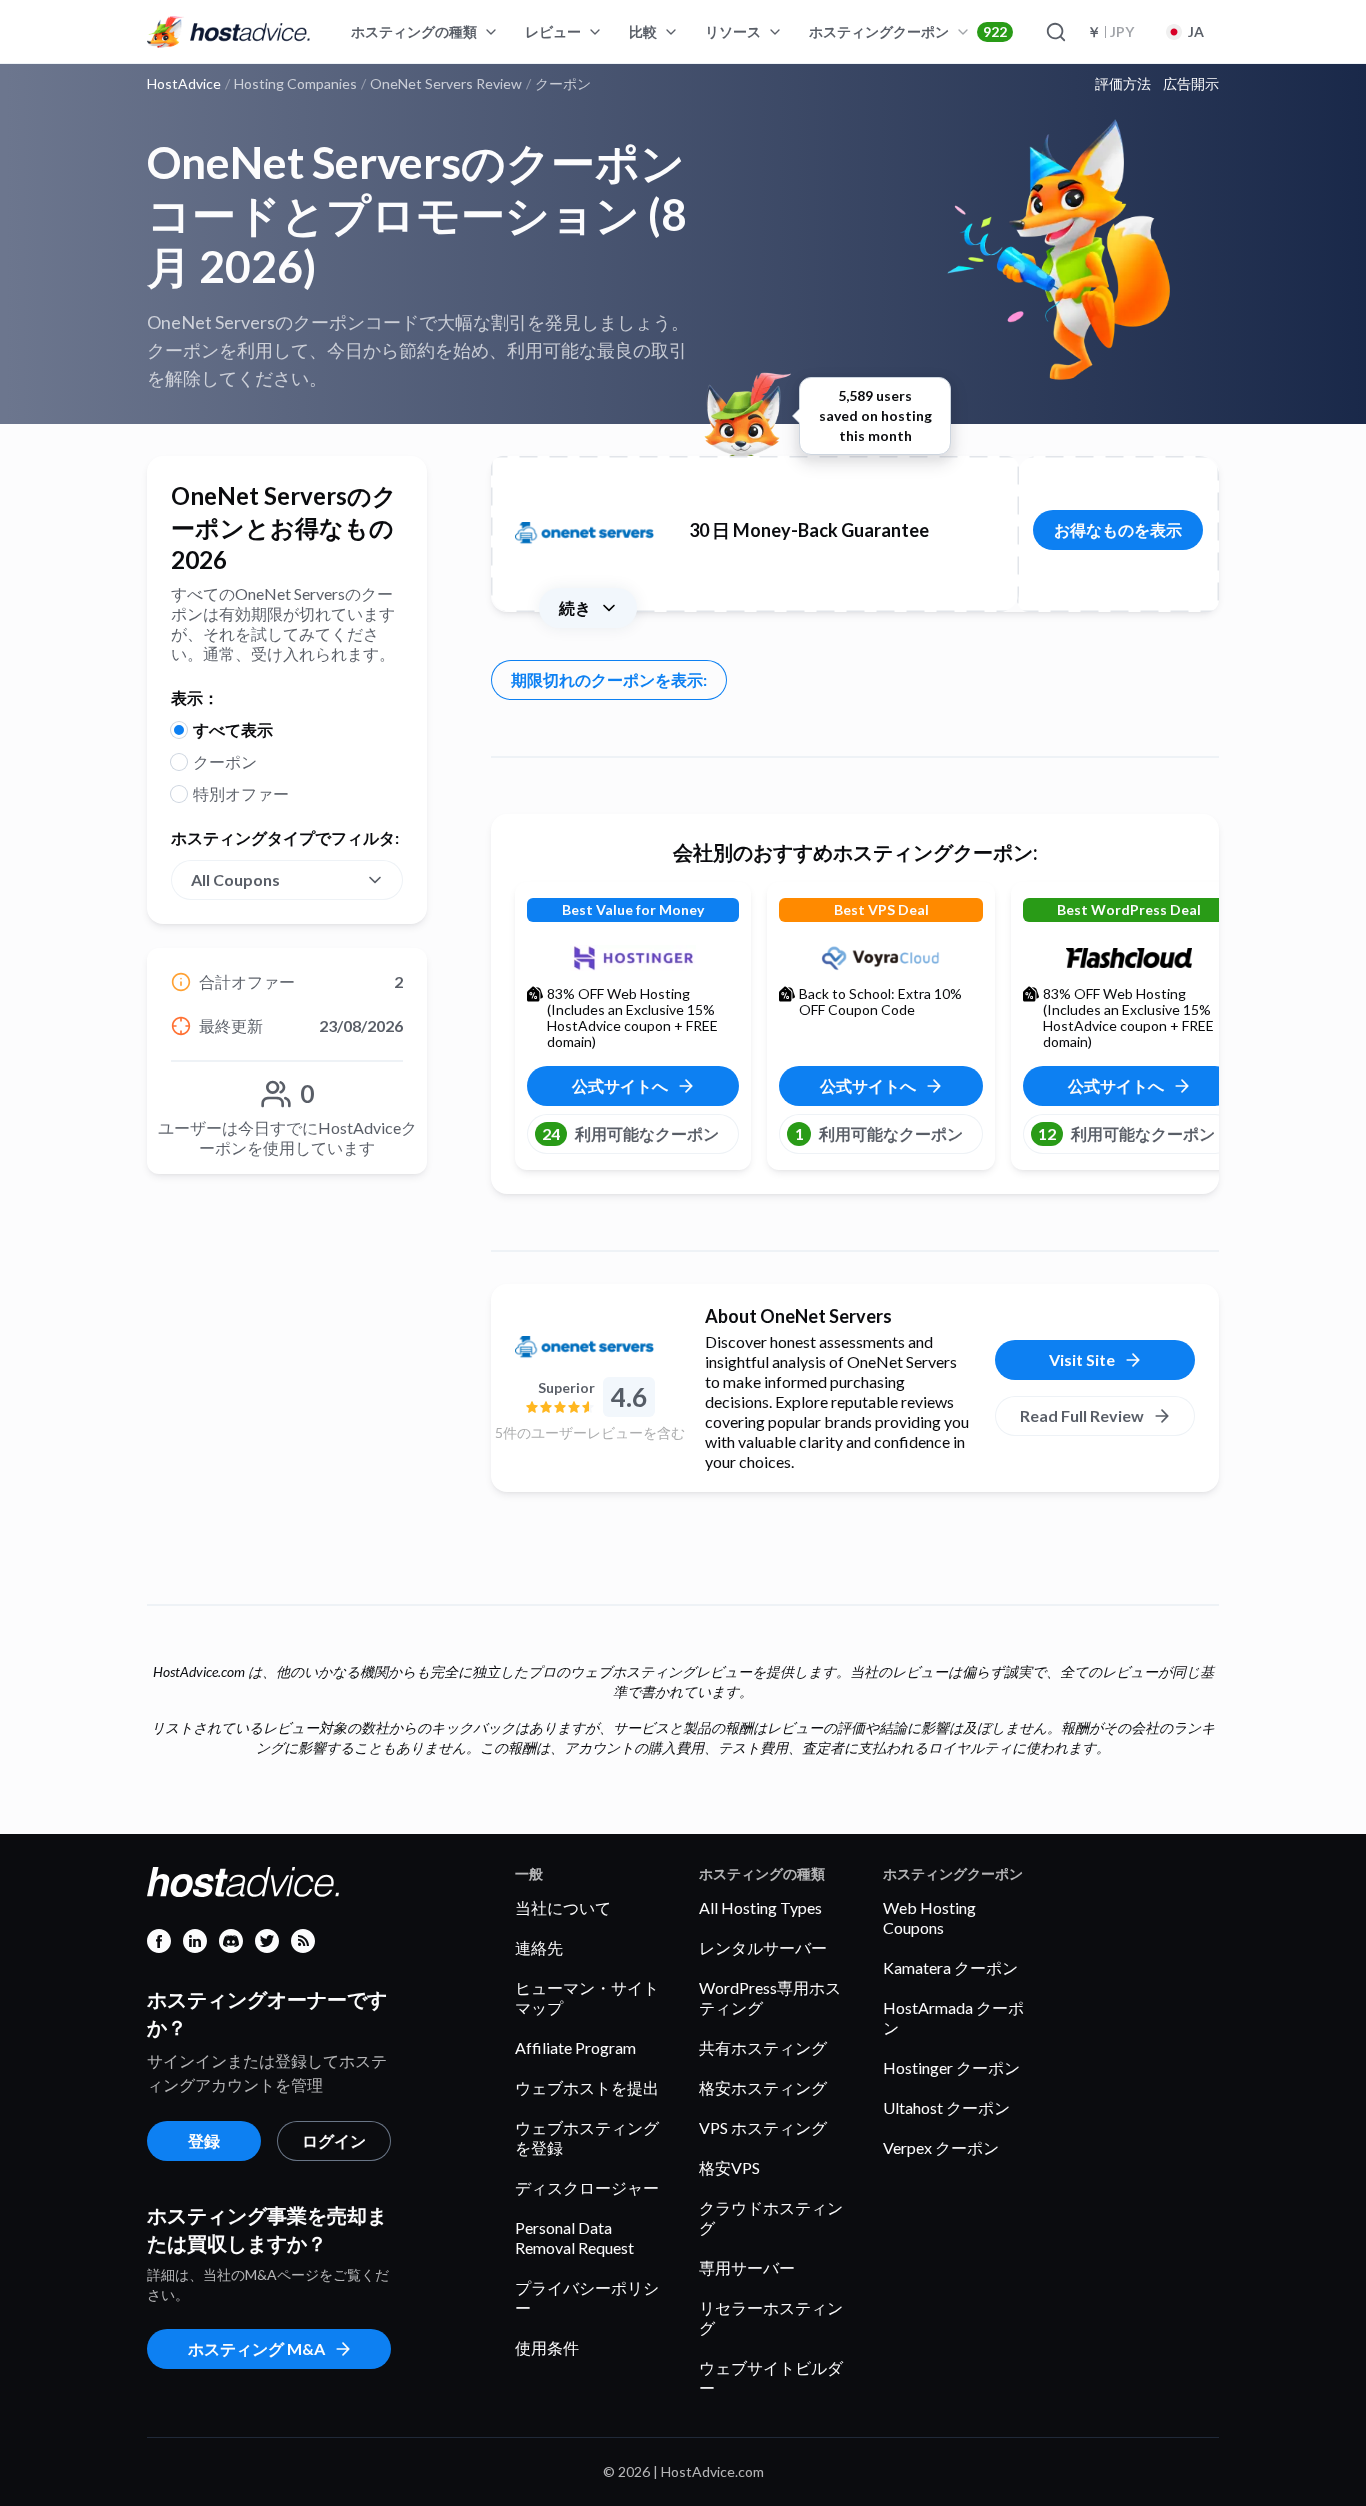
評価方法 (1123, 84)
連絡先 (539, 1947)
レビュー (553, 31)
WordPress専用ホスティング (770, 1997)
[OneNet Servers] (590, 1348)
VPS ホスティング (763, 2127)
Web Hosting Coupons (929, 1917)
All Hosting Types (760, 1907)
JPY (1110, 31)
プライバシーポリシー (587, 2297)
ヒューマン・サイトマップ (587, 1997)
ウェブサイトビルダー (771, 2377)
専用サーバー (747, 2267)
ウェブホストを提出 (587, 2087)
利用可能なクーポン (630, 1133)
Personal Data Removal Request (574, 2237)
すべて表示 (233, 729)
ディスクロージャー (587, 2187)
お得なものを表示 (1118, 529)
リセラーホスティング (771, 2317)
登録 (204, 2140)
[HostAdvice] (229, 32)
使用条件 (547, 2347)
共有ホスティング (763, 2047)
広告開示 (1191, 84)
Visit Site (1082, 1359)
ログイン (334, 2140)
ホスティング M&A (256, 2348)
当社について (563, 1907)
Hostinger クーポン (951, 2067)
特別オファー (241, 793)
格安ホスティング (763, 2087)
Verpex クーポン (941, 2147)
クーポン (225, 761)
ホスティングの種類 (414, 31)
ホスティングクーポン (908, 31)
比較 (643, 31)
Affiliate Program (575, 2047)
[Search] (1055, 32)
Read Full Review (1082, 1415)
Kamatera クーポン (950, 1967)
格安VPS (729, 2167)
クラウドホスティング (771, 2217)
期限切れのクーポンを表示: (609, 679)
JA (1196, 31)
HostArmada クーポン (953, 2017)
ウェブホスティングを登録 (587, 2137)
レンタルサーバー (763, 1947)
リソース (733, 31)
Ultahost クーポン (946, 2107)
